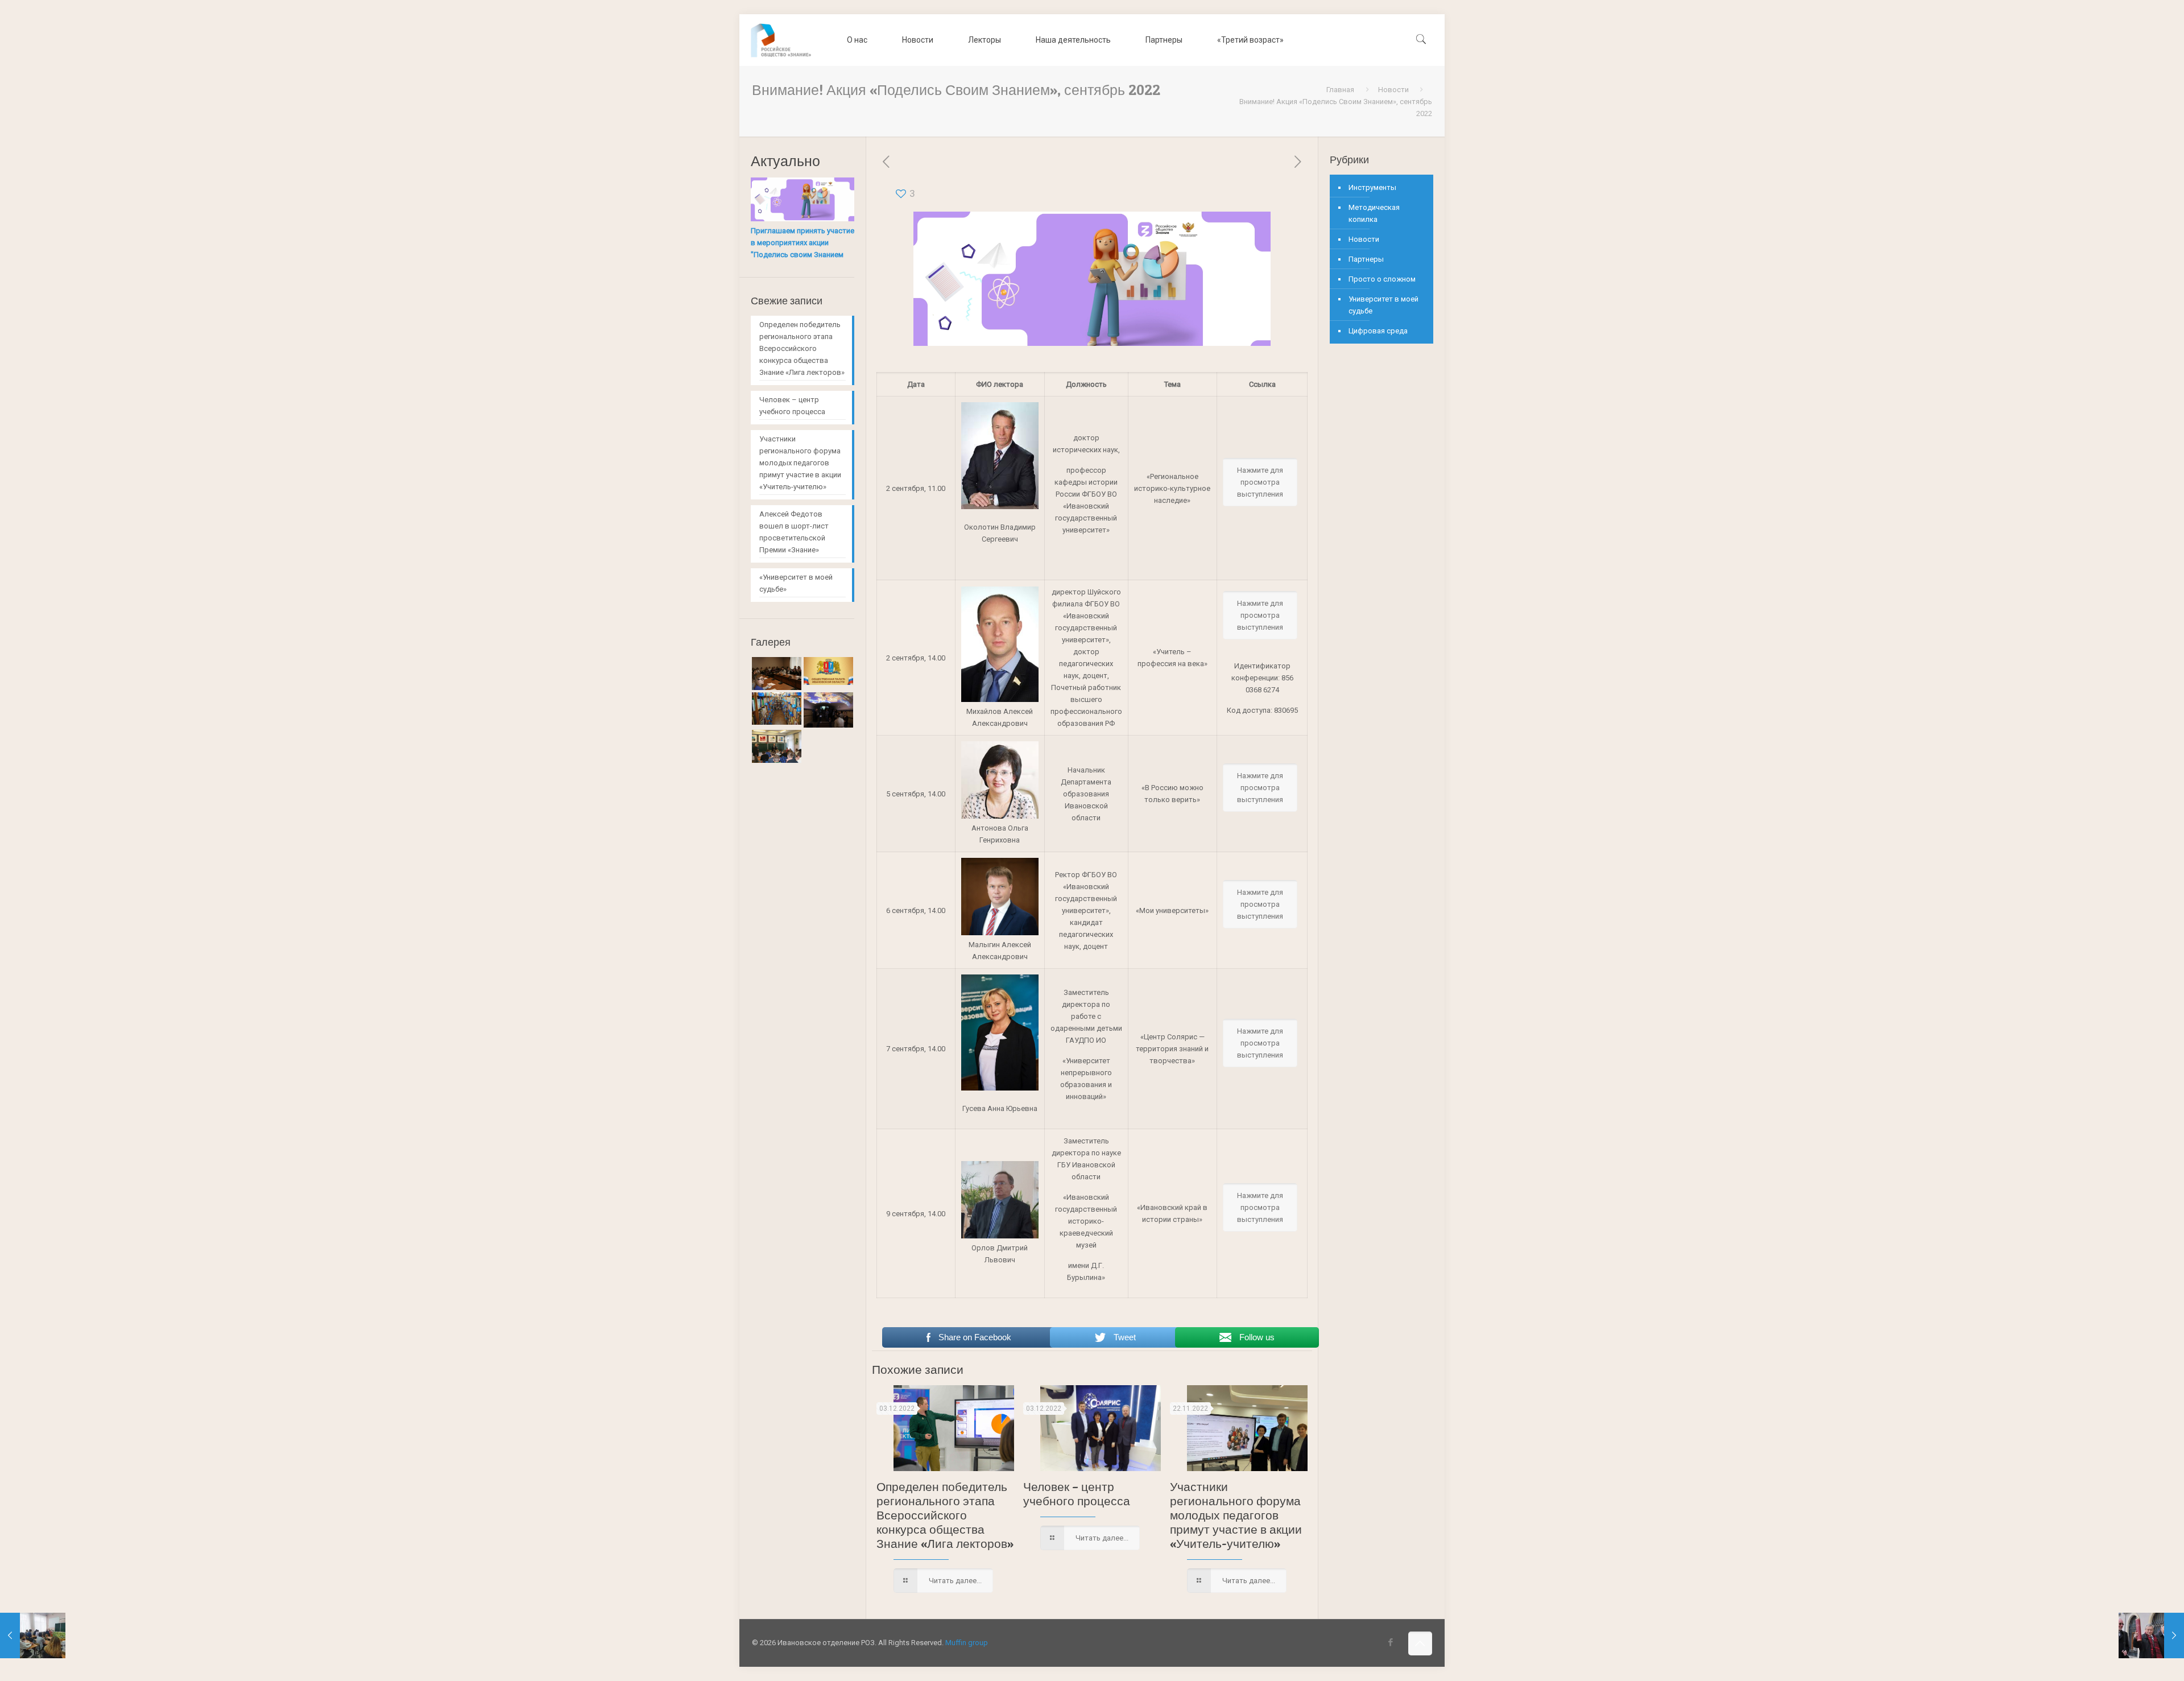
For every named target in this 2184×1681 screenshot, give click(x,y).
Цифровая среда (1378, 331)
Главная (1340, 90)
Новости (1393, 90)
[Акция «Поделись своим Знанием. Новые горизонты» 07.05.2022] (33, 1635)
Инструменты (1372, 187)
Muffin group (967, 1643)
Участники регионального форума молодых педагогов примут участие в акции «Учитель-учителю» (1236, 1515)
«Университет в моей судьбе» (796, 583)
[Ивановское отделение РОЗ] (781, 40)
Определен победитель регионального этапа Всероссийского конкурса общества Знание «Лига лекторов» (945, 1515)
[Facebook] (1391, 1642)
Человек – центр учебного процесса (1077, 1494)
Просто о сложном (1382, 279)
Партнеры (1366, 259)
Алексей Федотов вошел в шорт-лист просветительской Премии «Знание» (794, 532)
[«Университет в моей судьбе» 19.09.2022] (2151, 1635)
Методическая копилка (1374, 213)
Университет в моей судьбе (1383, 305)
